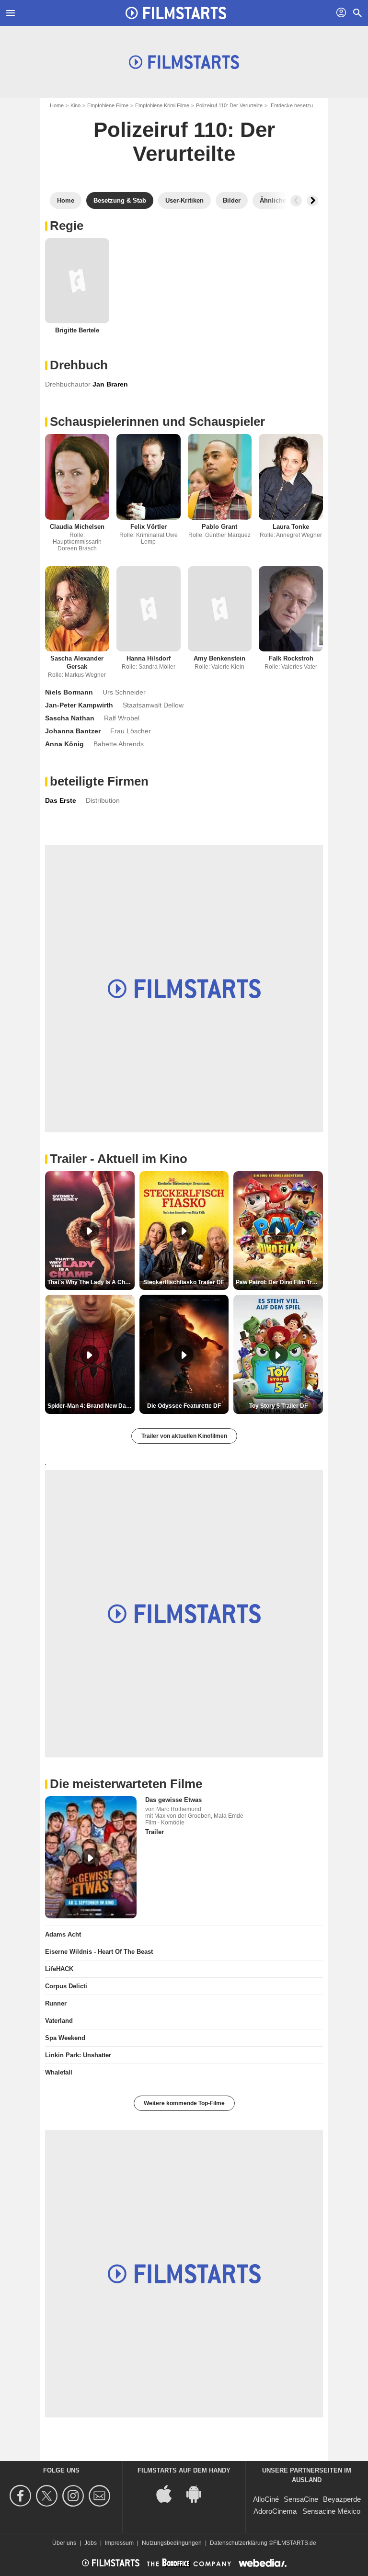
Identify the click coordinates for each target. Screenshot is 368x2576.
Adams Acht (63, 1934)
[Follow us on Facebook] (22, 2496)
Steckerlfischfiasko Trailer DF (184, 1282)
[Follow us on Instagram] (75, 2496)
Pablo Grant (219, 527)
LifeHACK (59, 1969)
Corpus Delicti (66, 1986)
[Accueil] (176, 13)
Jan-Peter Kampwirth (79, 705)
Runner (56, 2003)
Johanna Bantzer (73, 731)
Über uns (64, 2543)
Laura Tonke (291, 527)
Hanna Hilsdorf (149, 658)
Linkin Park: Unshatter (78, 2055)
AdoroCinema (275, 2511)
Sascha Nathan (70, 718)
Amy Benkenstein (219, 658)
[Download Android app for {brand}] (199, 2493)
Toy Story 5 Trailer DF (278, 1406)
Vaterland (59, 2021)
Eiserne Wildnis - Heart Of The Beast (99, 1952)
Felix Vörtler (149, 527)
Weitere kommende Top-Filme (184, 2103)
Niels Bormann (69, 692)
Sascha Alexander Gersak (77, 662)
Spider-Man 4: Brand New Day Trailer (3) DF (91, 1406)
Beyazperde (342, 2499)
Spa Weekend (65, 2038)
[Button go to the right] (312, 201)
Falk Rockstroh (291, 658)
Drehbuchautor (68, 384)
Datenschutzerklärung (239, 2543)
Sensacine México (331, 2511)
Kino (75, 105)
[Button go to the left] (296, 201)
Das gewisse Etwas (173, 1800)
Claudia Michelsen (77, 527)
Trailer (155, 1832)
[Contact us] (101, 2496)
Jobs (91, 2543)
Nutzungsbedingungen (172, 2543)
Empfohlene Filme (108, 105)
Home (57, 105)
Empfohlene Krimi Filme (162, 105)
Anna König (64, 744)
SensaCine (301, 2499)
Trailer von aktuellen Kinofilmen (184, 1436)
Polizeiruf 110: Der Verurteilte (229, 105)
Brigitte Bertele (77, 330)
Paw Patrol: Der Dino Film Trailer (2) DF (279, 1282)
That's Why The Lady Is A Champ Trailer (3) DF (91, 1282)
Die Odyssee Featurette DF (184, 1406)
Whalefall (59, 2072)
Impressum (119, 2543)
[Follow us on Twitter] (48, 2496)
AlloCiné (266, 2499)
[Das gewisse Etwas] (91, 1857)
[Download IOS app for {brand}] (169, 2493)
